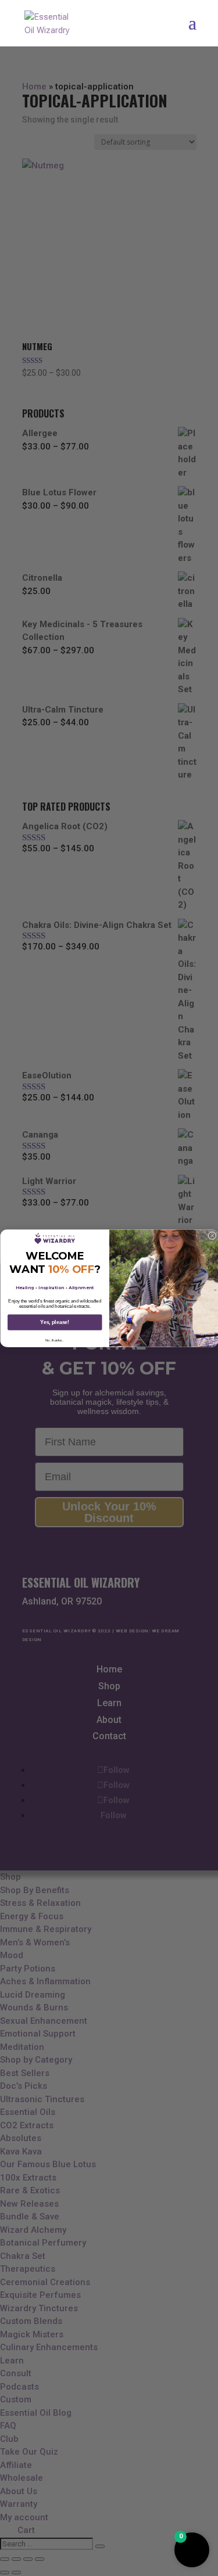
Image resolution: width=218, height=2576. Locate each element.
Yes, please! (55, 1322)
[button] (192, 2550)
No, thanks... (55, 1340)
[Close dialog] (212, 1236)
